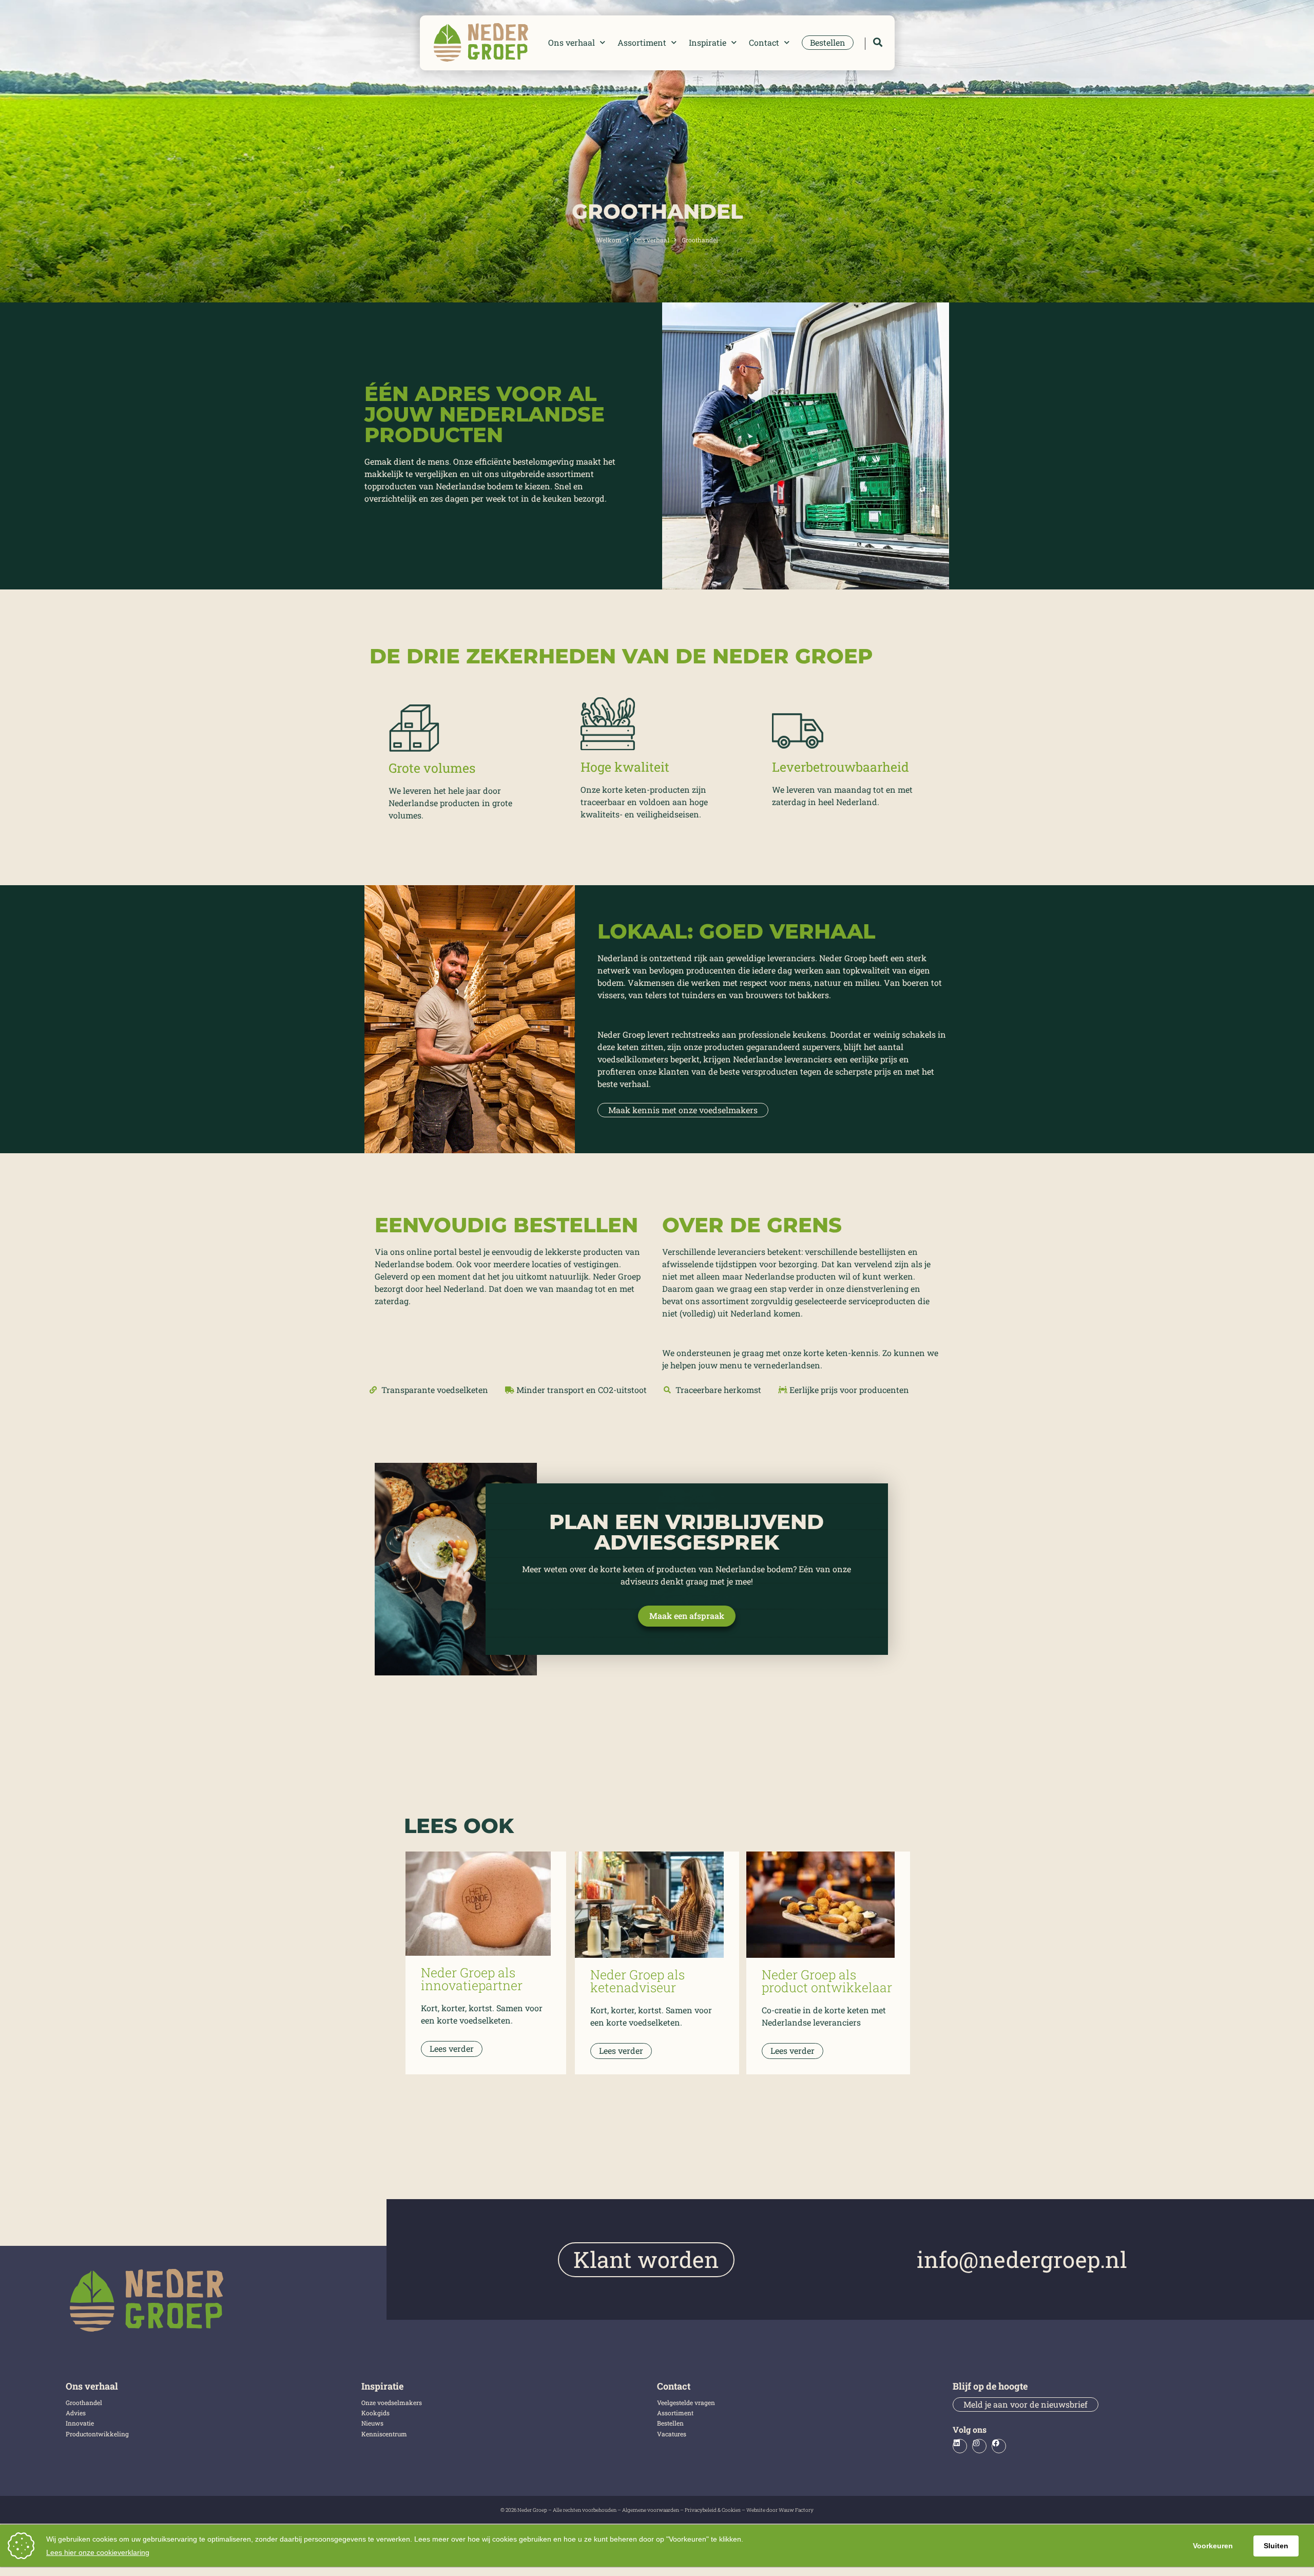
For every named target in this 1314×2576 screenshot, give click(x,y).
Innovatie (80, 2423)
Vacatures (672, 2434)
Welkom (609, 240)
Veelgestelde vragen (686, 2402)
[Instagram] (979, 2446)
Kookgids (375, 2413)
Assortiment (642, 42)
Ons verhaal (572, 42)
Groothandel (84, 2402)
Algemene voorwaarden (651, 2510)
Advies (76, 2413)
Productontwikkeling (97, 2434)
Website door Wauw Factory (780, 2510)
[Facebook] (999, 2446)
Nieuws (372, 2423)
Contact (764, 42)
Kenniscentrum (384, 2434)
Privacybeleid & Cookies (713, 2510)
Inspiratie (708, 42)
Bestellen (670, 2423)
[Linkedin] (960, 2446)
